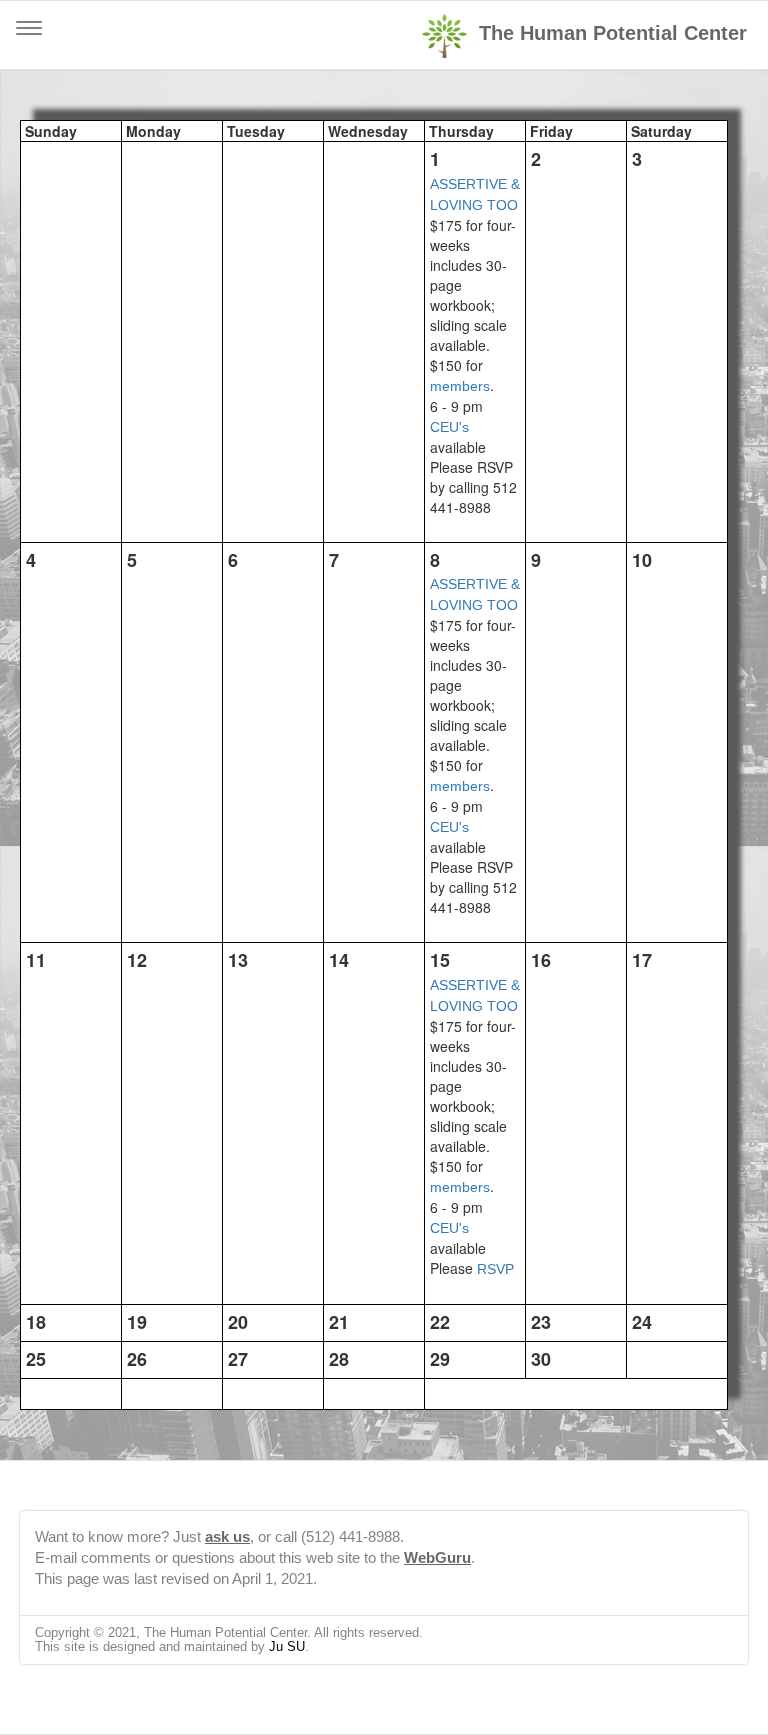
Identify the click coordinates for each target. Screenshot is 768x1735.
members (460, 386)
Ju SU (287, 1646)
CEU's (449, 427)
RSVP (495, 1269)
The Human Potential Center (613, 33)
